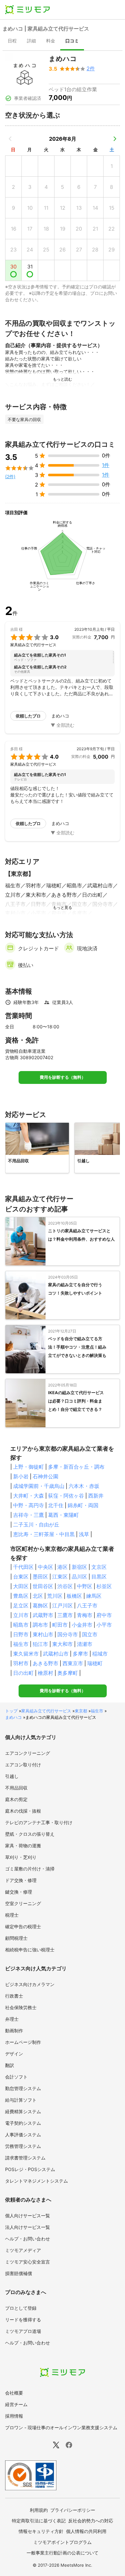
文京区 (99, 1567)
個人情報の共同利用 (86, 2531)
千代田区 (23, 1567)
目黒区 (99, 1577)
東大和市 (63, 1644)
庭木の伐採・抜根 (23, 1811)
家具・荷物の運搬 (23, 1846)
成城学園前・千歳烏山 (39, 1486)
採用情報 (14, 2416)
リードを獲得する (23, 2320)
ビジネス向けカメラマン (30, 1984)
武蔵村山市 (56, 1654)
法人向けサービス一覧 (28, 2227)
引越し (12, 1776)
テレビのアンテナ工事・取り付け (39, 1822)
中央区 (46, 1567)
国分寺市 (68, 1634)
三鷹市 (65, 1615)
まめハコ (13, 1717)
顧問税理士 (16, 1938)
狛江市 (40, 1644)
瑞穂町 (95, 1663)
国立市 (90, 1634)
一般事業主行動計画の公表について (63, 2553)
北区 (38, 1596)
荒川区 (55, 1596)
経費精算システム (23, 2111)
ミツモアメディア (23, 2250)
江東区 (60, 1577)
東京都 (81, 1711)
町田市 (60, 1625)
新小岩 (21, 1476)
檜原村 (46, 1673)
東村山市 (43, 1634)
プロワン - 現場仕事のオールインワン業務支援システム (61, 2427)
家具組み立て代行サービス (46, 1711)
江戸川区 (63, 1605)
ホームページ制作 (23, 2042)
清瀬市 (85, 1644)
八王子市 (87, 1605)
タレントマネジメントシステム (37, 2181)
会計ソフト (16, 2077)
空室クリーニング (23, 1903)
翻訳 (10, 2065)
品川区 (79, 1577)
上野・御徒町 (29, 1467)
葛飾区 (40, 1605)
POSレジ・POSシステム (30, 2169)
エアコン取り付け (23, 1765)
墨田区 (40, 1577)
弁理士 (12, 2019)
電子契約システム (23, 2123)
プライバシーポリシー (73, 2510)
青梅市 (85, 1615)
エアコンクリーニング (28, 1753)
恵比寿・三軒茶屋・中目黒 (44, 1534)
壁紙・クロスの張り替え (30, 1834)
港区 (63, 1567)
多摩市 (80, 1654)
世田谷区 (43, 1586)
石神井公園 (46, 1476)
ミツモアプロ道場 (23, 2331)
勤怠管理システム (23, 2088)
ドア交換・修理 (21, 1880)
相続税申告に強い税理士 (30, 1950)
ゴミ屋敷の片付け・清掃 (30, 1869)
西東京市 (73, 1663)
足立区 (21, 1605)
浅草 (84, 1534)
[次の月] (115, 139)
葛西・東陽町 (63, 1515)
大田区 (21, 1586)
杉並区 (104, 1586)
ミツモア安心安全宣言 (28, 2262)
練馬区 (94, 1596)
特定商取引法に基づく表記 (39, 2521)
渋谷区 (65, 1586)
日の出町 (23, 1673)
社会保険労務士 (21, 2007)
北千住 (56, 1505)
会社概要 (14, 2393)
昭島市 (21, 1625)
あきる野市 (46, 1663)
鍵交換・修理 (19, 1892)
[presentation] (12, 41)
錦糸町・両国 (83, 1505)
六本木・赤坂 (84, 1486)
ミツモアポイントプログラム (63, 2542)
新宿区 (79, 1567)
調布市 (40, 1625)
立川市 (21, 1615)
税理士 (12, 1915)
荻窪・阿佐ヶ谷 (66, 1496)
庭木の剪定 (16, 1799)
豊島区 (21, 1596)
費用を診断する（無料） (63, 1077)
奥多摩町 (68, 1673)
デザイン (14, 2054)
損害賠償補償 (19, 2273)
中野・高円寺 (29, 1505)
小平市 (104, 1625)
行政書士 (14, 1996)
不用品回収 (16, 1788)
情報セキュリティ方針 (41, 2531)
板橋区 (74, 1596)
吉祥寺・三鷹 (29, 1515)
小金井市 (82, 1625)
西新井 (96, 1496)
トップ (11, 1711)
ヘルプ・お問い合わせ (28, 2239)
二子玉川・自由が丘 (36, 1525)
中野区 (85, 1586)
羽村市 (21, 1663)
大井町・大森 (29, 1496)
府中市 (104, 1615)
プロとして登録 (21, 2308)
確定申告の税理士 (23, 1926)
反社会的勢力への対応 (91, 2521)
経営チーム (16, 2404)
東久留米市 (26, 1654)
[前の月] (10, 139)
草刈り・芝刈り (21, 1857)
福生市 (21, 1644)
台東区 (21, 1577)
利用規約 (39, 2510)
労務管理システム (23, 2146)
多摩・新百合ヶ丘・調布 (76, 1467)
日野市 (21, 1634)
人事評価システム (23, 2135)
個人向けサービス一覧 (28, 2216)
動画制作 (14, 2031)
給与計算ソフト (21, 2100)
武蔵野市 (43, 1615)
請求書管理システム (25, 2158)
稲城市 (100, 1654)
